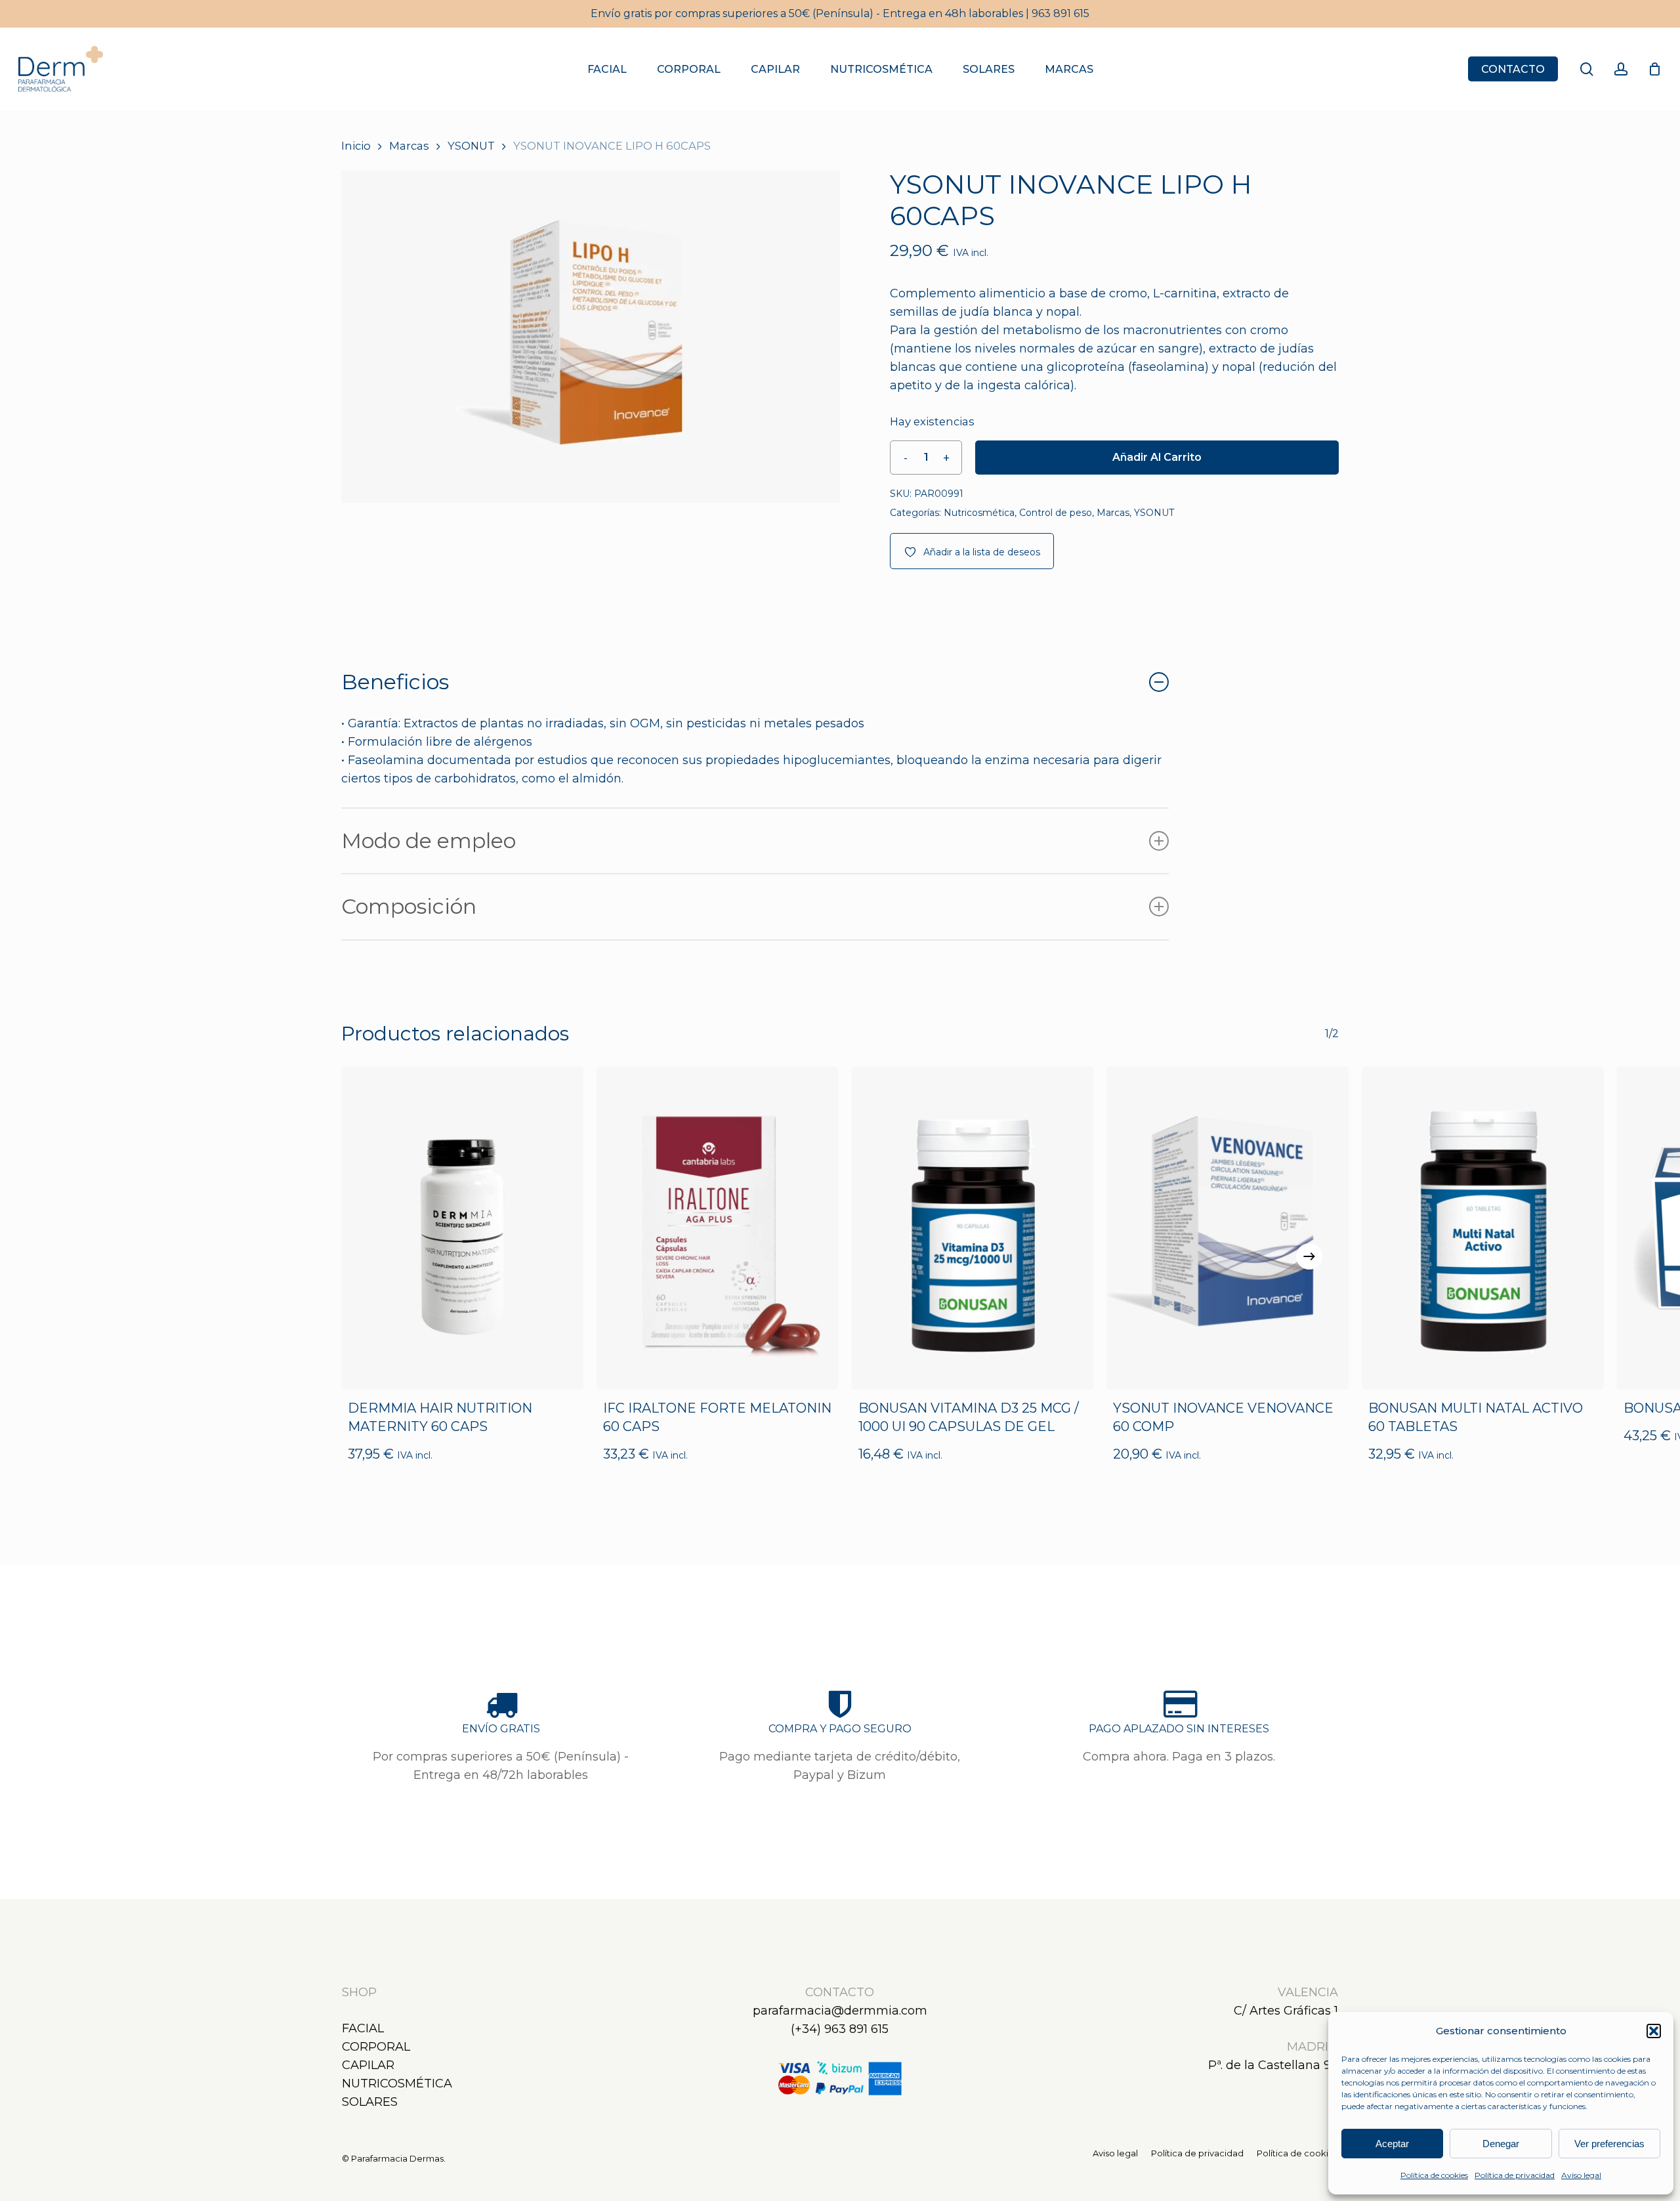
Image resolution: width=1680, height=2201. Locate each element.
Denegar (1501, 2144)
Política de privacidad (1515, 2175)
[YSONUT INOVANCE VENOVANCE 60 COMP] (1228, 1228)
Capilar (368, 2065)
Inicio (356, 146)
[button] (1654, 2031)
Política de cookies (1434, 2175)
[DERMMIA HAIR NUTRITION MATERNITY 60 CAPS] (462, 1228)
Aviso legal (1581, 2175)
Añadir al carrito (1157, 457)
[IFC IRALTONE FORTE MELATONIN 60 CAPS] (718, 1228)
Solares (370, 2102)
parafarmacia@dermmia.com (840, 2011)
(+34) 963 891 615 (840, 2029)
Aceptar (1392, 2144)
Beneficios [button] (395, 682)
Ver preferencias (1609, 2144)
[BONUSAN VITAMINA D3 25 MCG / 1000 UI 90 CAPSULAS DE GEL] (973, 1228)
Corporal (376, 2047)
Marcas (409, 146)
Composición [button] (409, 906)
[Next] (1309, 1256)
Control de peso (1056, 513)
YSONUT (471, 146)
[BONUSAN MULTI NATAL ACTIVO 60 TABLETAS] (1483, 1228)
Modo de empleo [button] (429, 841)
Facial (363, 2028)
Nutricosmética (979, 513)
